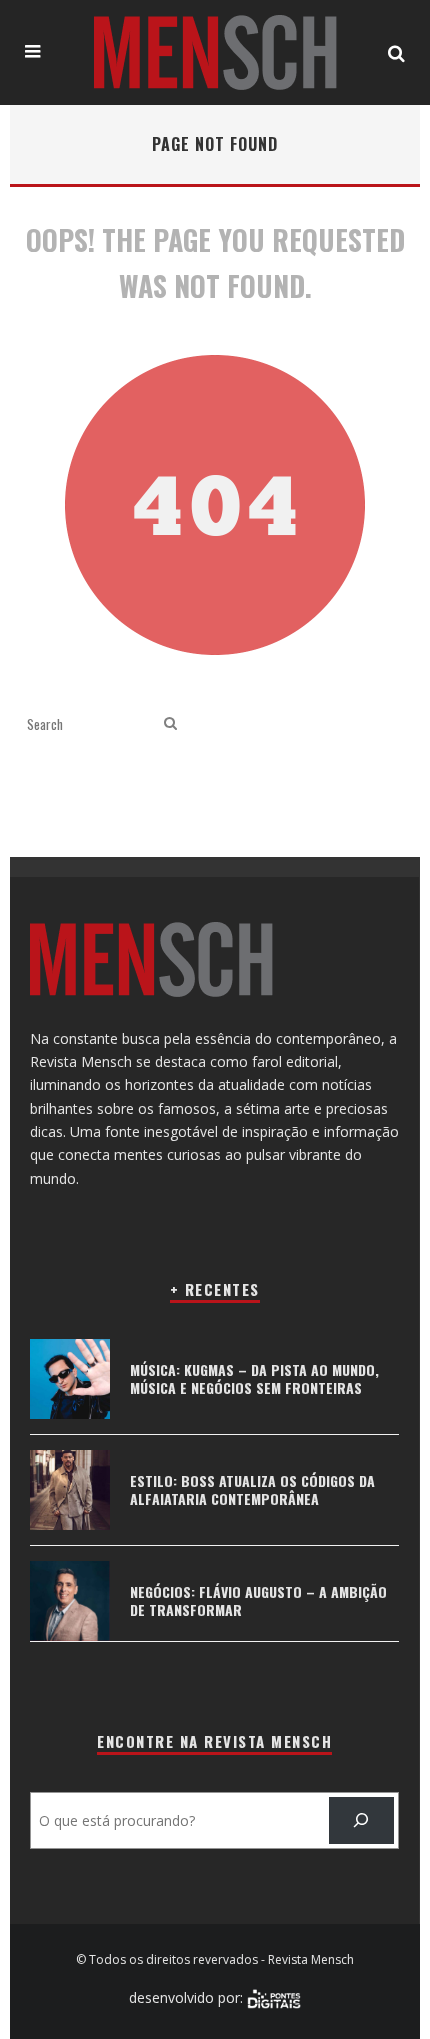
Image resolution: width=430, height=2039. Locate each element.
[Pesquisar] (361, 1820)
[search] (170, 723)
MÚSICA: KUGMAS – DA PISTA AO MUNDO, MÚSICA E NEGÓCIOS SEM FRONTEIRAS (254, 1378)
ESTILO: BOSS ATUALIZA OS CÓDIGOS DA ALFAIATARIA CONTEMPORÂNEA (252, 1489)
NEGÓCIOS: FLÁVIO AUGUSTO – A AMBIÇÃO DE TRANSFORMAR (258, 1600)
